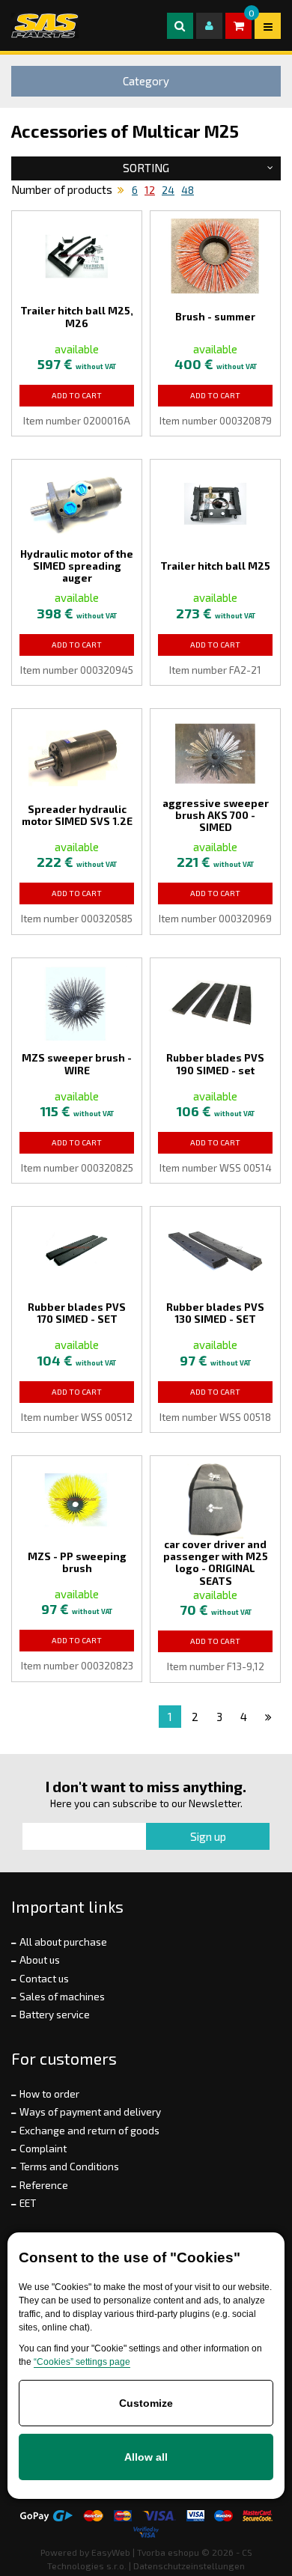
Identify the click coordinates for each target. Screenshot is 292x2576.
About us (40, 1960)
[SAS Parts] (45, 25)
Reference (44, 2185)
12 (150, 190)
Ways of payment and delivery (90, 2112)
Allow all (146, 2457)
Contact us (44, 1979)
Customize (146, 2403)
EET (28, 2203)
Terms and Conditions (69, 2167)
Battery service (55, 2015)
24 (168, 190)
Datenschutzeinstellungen (189, 2566)
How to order (49, 2094)
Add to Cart (77, 395)
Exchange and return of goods (89, 2131)
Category (146, 81)
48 (188, 190)
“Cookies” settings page (82, 2362)
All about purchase (63, 1942)
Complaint (43, 2149)
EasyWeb (111, 2552)
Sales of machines (62, 1997)
